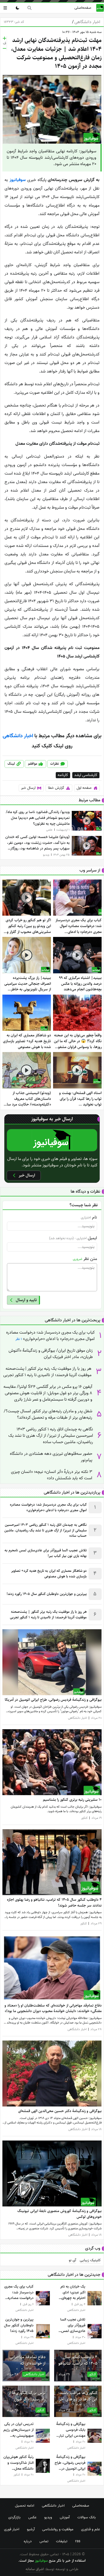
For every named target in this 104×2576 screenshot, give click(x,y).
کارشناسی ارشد (86, 775)
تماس (44, 2541)
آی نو (72, 2260)
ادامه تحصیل (25, 2506)
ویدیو (48, 2517)
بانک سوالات (87, 2517)
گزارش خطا (56, 788)
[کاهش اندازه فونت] (5, 48)
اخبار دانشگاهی (86, 22)
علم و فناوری (91, 2529)
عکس (32, 2517)
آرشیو (31, 2529)
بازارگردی (14, 2517)
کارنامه (63, 775)
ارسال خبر (28, 788)
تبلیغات (62, 2541)
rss (78, 2541)
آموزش (65, 2517)
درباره (28, 2541)
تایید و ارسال (26, 1300)
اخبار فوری (12, 2529)
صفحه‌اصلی (83, 8)
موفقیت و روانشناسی (58, 2529)
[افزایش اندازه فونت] (5, 38)
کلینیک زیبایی (90, 2260)
